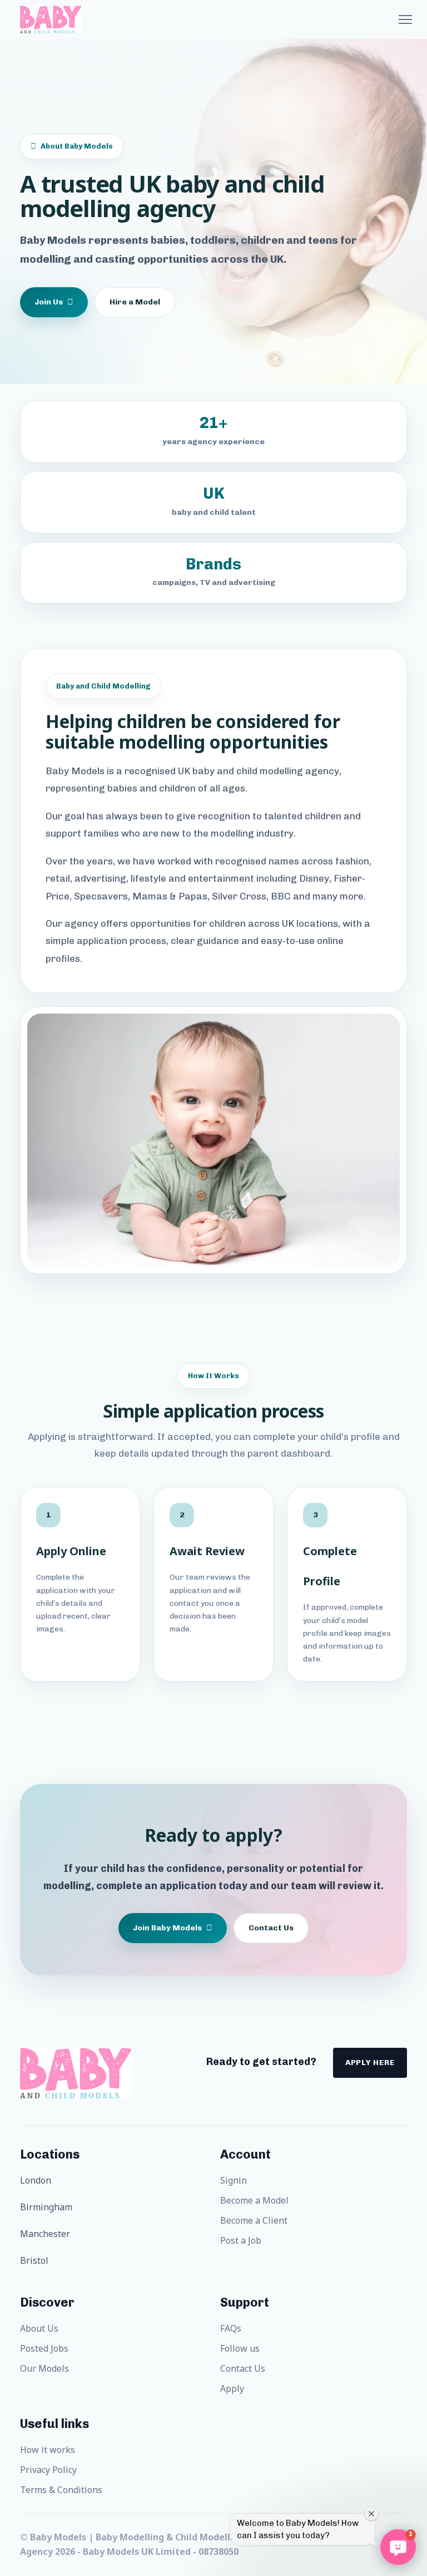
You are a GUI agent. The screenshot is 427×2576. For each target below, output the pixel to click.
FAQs (231, 2328)
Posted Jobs (44, 2348)
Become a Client (254, 2220)
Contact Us (271, 1928)
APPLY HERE (370, 2063)
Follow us (240, 2348)
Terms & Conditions (61, 2490)
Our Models (44, 2368)
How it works (48, 2450)
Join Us (49, 302)
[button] (398, 2547)
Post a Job (241, 2240)
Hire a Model (135, 302)
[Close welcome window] (371, 2514)
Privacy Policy (48, 2470)
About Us (39, 2328)
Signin (234, 2180)
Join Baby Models (167, 1928)
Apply (232, 2388)
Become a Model (254, 2200)
